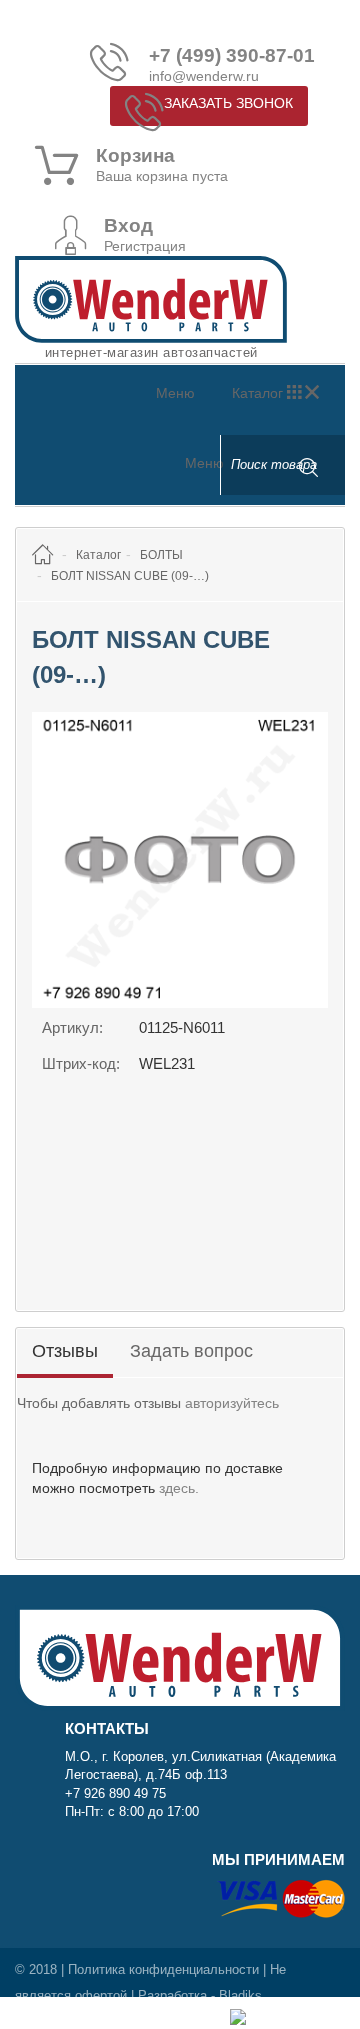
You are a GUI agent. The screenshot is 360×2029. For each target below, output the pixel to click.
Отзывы (65, 1351)
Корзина (135, 156)
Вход (128, 226)
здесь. (179, 1488)
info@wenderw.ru (204, 76)
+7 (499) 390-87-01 (232, 56)
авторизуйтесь (232, 1403)
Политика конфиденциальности (163, 1969)
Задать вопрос (191, 1351)
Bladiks (240, 1995)
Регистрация (145, 246)
